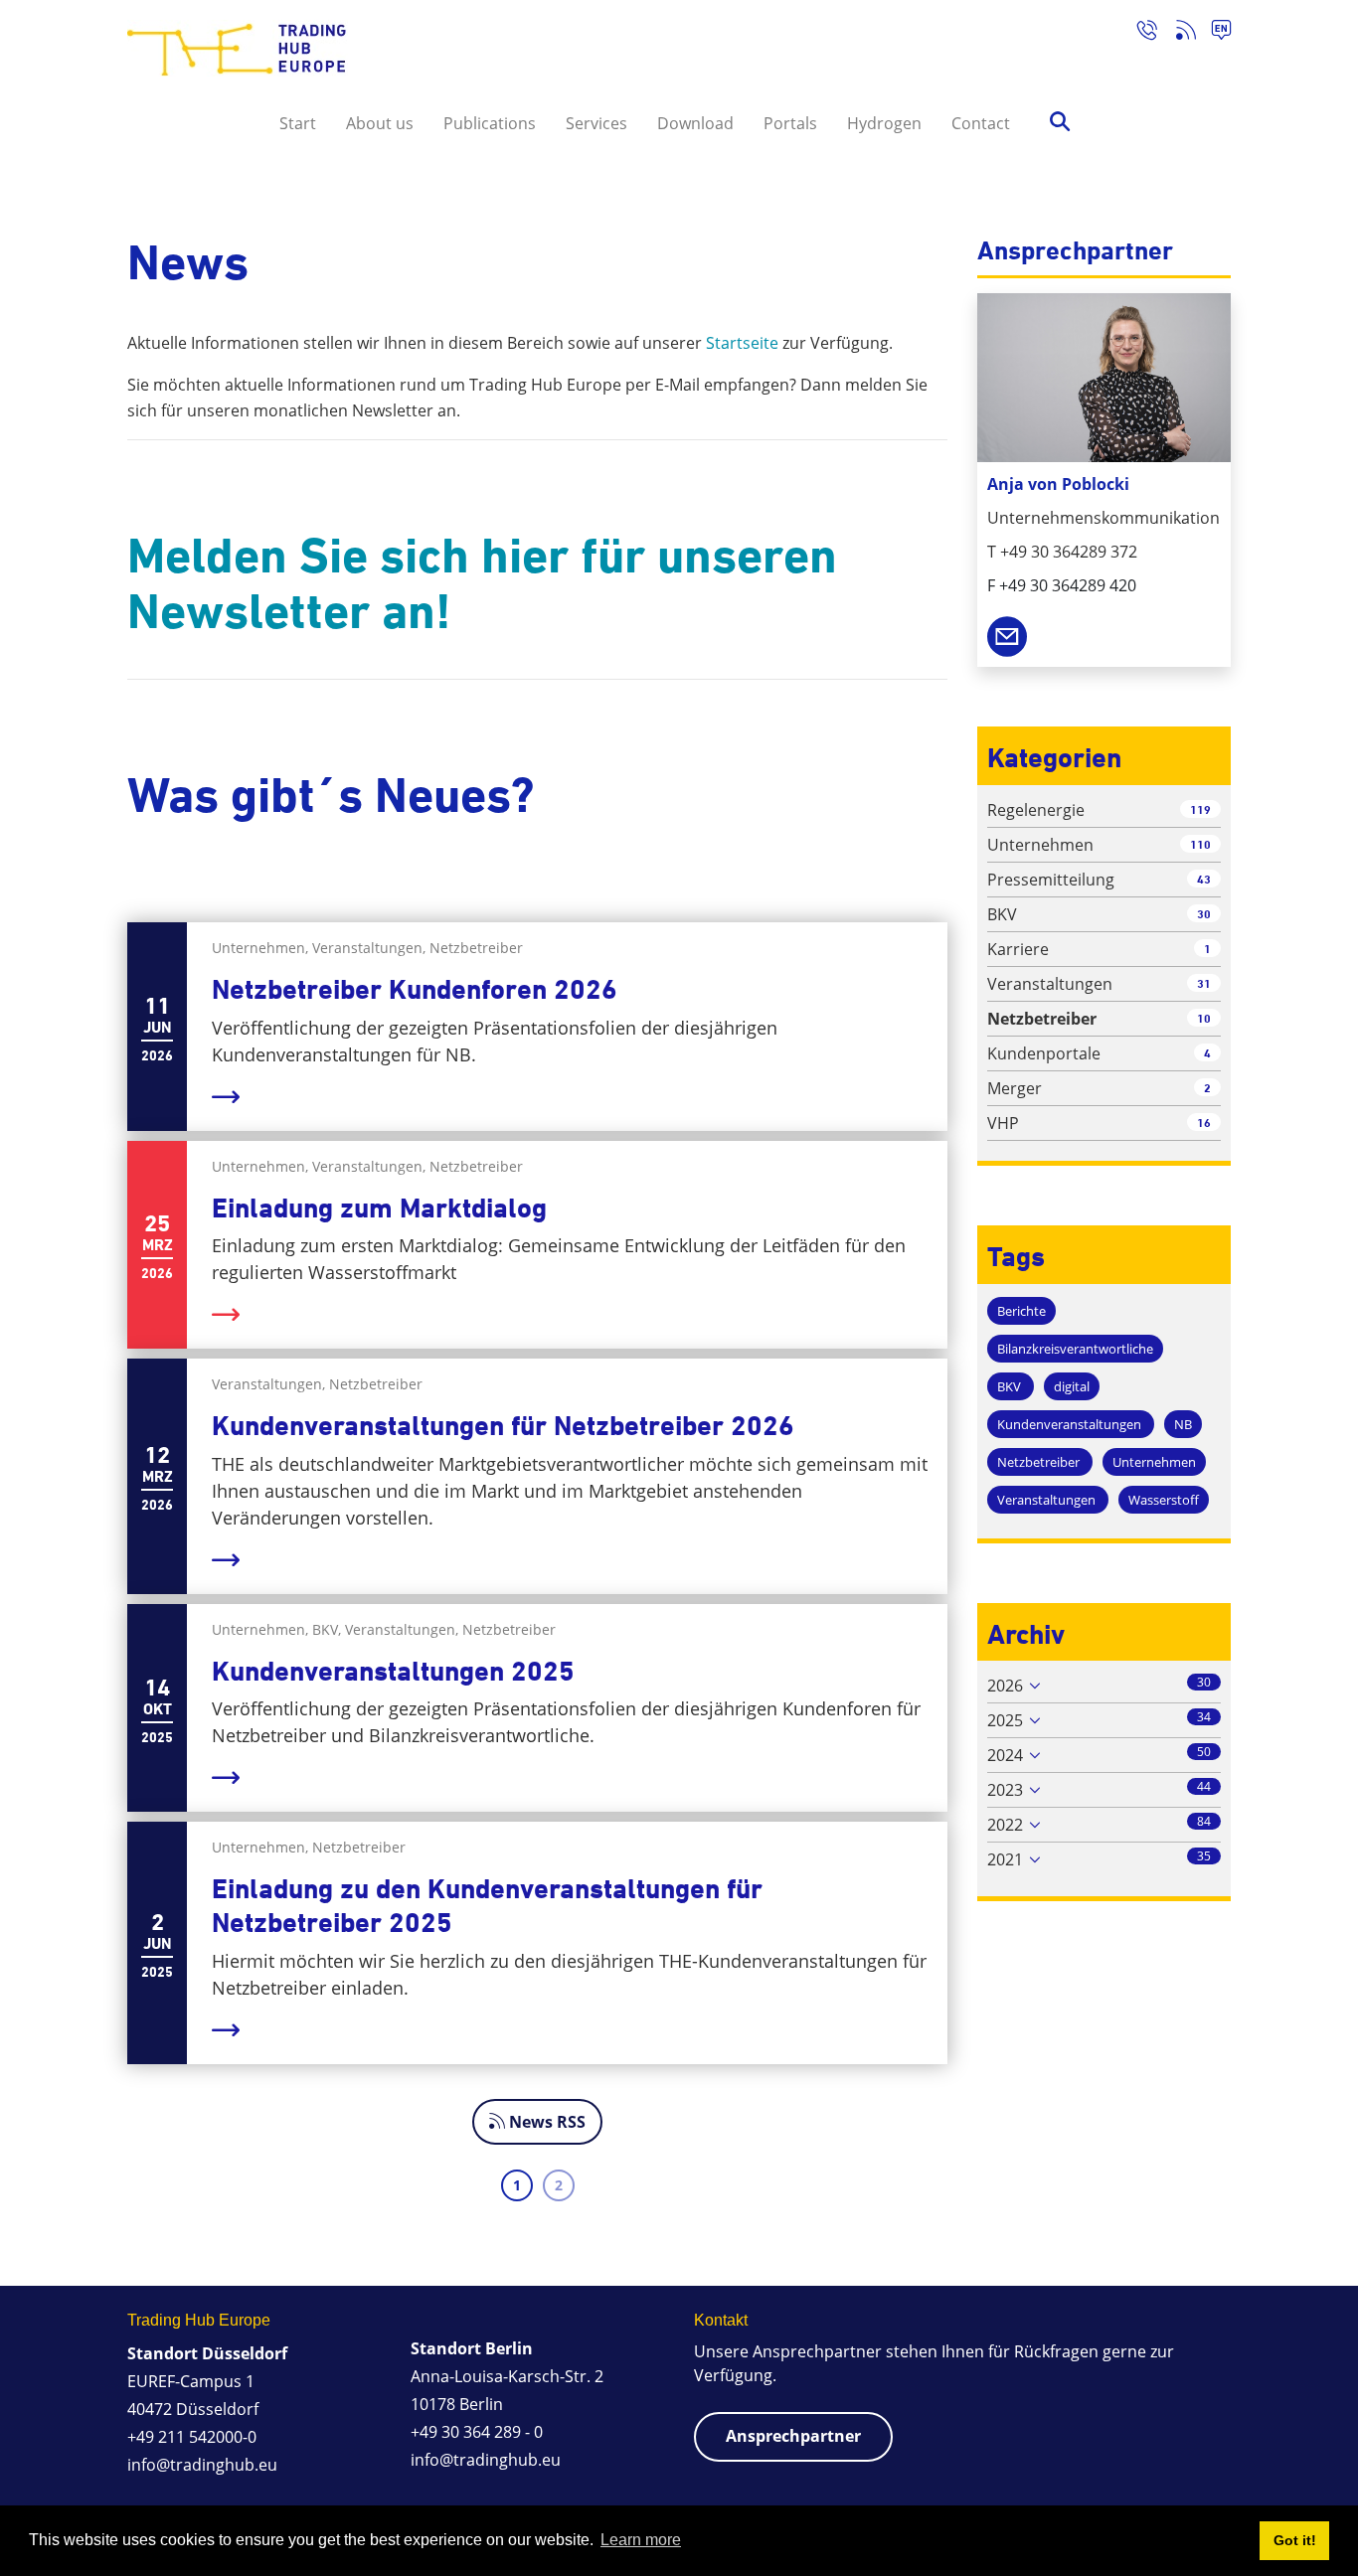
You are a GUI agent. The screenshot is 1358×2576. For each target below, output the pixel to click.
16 (1204, 1123)
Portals (790, 123)
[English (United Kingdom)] (1213, 33)
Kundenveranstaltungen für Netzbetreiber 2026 (503, 1426)
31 (1204, 983)
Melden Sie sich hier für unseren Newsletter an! (482, 583)
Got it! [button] (1295, 2540)
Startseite (742, 343)
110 (1200, 844)
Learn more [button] (641, 2540)
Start (298, 123)
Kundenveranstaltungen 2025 (393, 1671)
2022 (1005, 1825)
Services (596, 123)
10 (1204, 1018)
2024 (1005, 1755)
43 (1204, 879)
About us (380, 123)
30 (1204, 914)
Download (695, 123)
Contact (981, 123)
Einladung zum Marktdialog (379, 1208)
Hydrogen (884, 123)
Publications (490, 123)
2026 (1005, 1686)
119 (1200, 809)
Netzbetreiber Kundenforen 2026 (415, 989)
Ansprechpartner (793, 2436)
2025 (1005, 1720)
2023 (1005, 1790)
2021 (1005, 1859)
